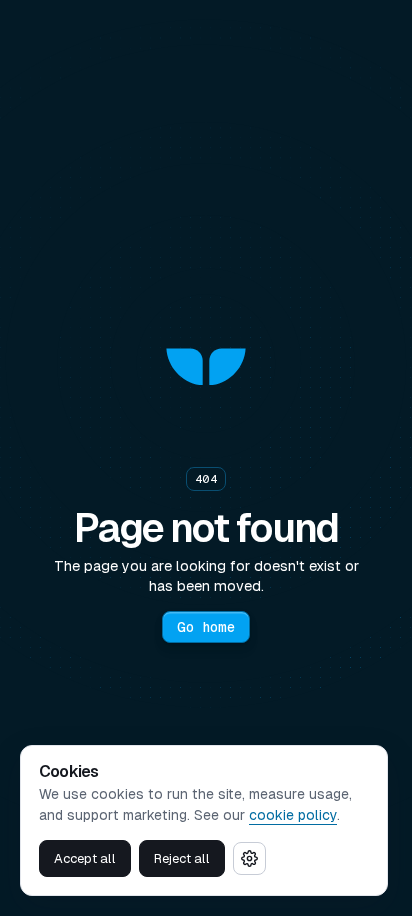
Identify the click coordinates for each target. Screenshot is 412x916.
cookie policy (293, 815)
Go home (206, 627)
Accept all (85, 858)
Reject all (182, 858)
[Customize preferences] (249, 858)
